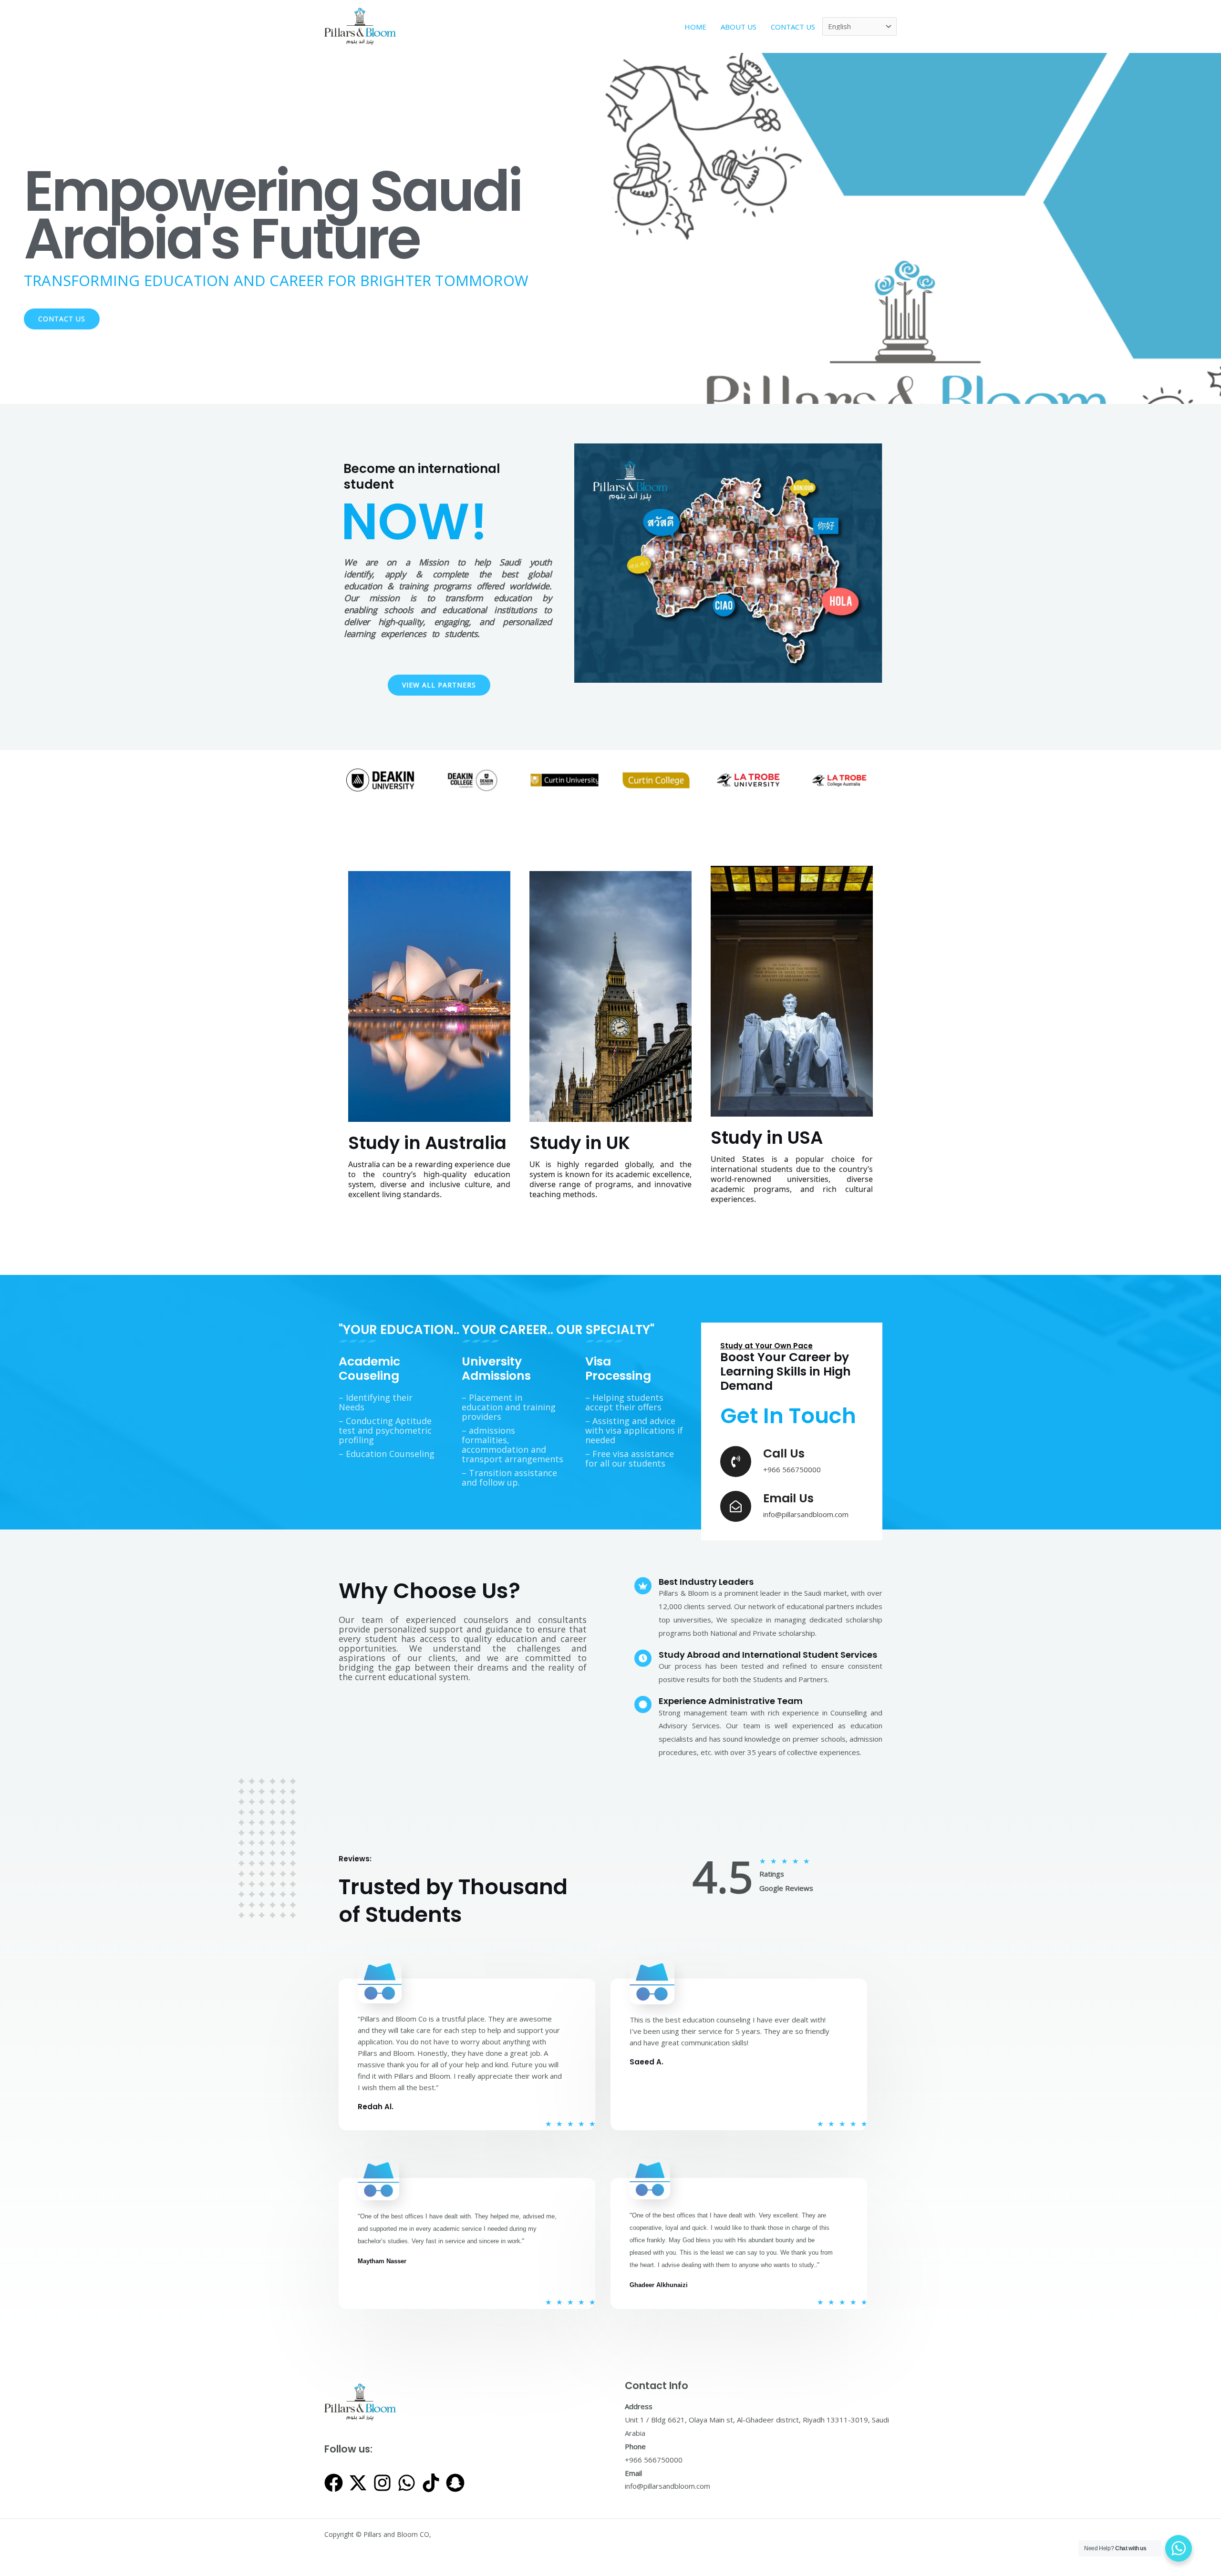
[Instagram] (382, 2483)
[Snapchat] (455, 2483)
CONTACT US (793, 27)
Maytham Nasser (382, 2261)
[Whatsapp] (407, 2483)
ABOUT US (739, 27)
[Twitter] (358, 2483)
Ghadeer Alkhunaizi (659, 2285)
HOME (695, 27)
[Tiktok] (431, 2483)
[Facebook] (334, 2483)
